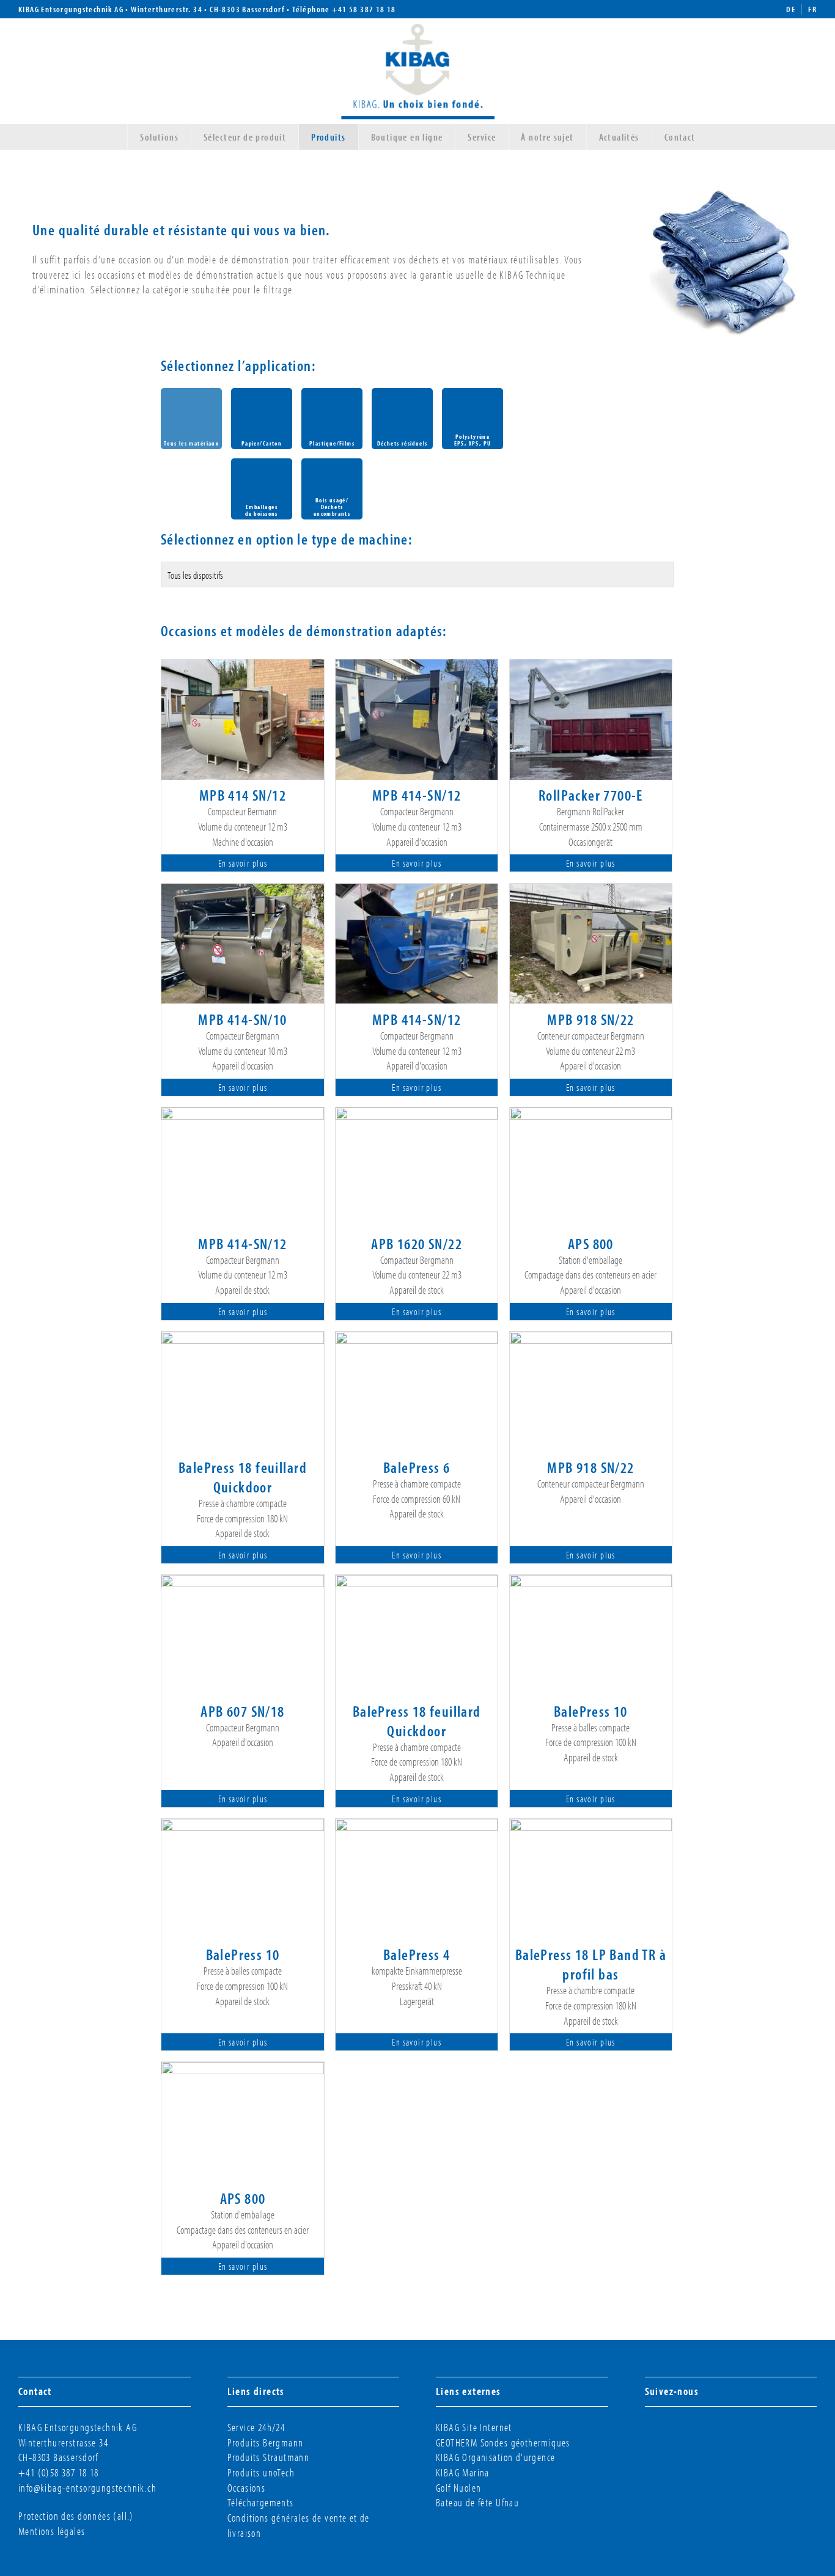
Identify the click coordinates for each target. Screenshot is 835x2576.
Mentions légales (52, 2531)
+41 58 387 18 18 (364, 9)
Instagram (686, 2432)
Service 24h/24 (256, 2427)
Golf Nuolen (459, 2488)
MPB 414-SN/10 (242, 1019)
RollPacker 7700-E (591, 794)
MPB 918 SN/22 (590, 1019)
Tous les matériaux (191, 443)
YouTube (730, 2432)
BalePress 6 (417, 1467)
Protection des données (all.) (76, 2516)
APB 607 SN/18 (242, 1711)
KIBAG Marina (463, 2472)
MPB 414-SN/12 (417, 794)
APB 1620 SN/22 (417, 1243)
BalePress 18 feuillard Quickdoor (243, 1477)
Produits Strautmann (269, 2457)
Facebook (664, 2432)
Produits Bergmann (266, 2442)
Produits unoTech (261, 2472)
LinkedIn (708, 2432)
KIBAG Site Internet (474, 2427)
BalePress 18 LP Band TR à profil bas (591, 1964)
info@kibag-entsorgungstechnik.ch (87, 2488)
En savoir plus (243, 863)
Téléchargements (261, 2502)
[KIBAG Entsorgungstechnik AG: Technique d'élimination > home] (418, 69)
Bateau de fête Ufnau (477, 2502)
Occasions (247, 2488)
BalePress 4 (417, 1954)
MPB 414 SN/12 (243, 794)
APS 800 (591, 1243)
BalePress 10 (591, 1711)
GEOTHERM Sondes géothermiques (503, 2442)
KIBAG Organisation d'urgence (495, 2457)
